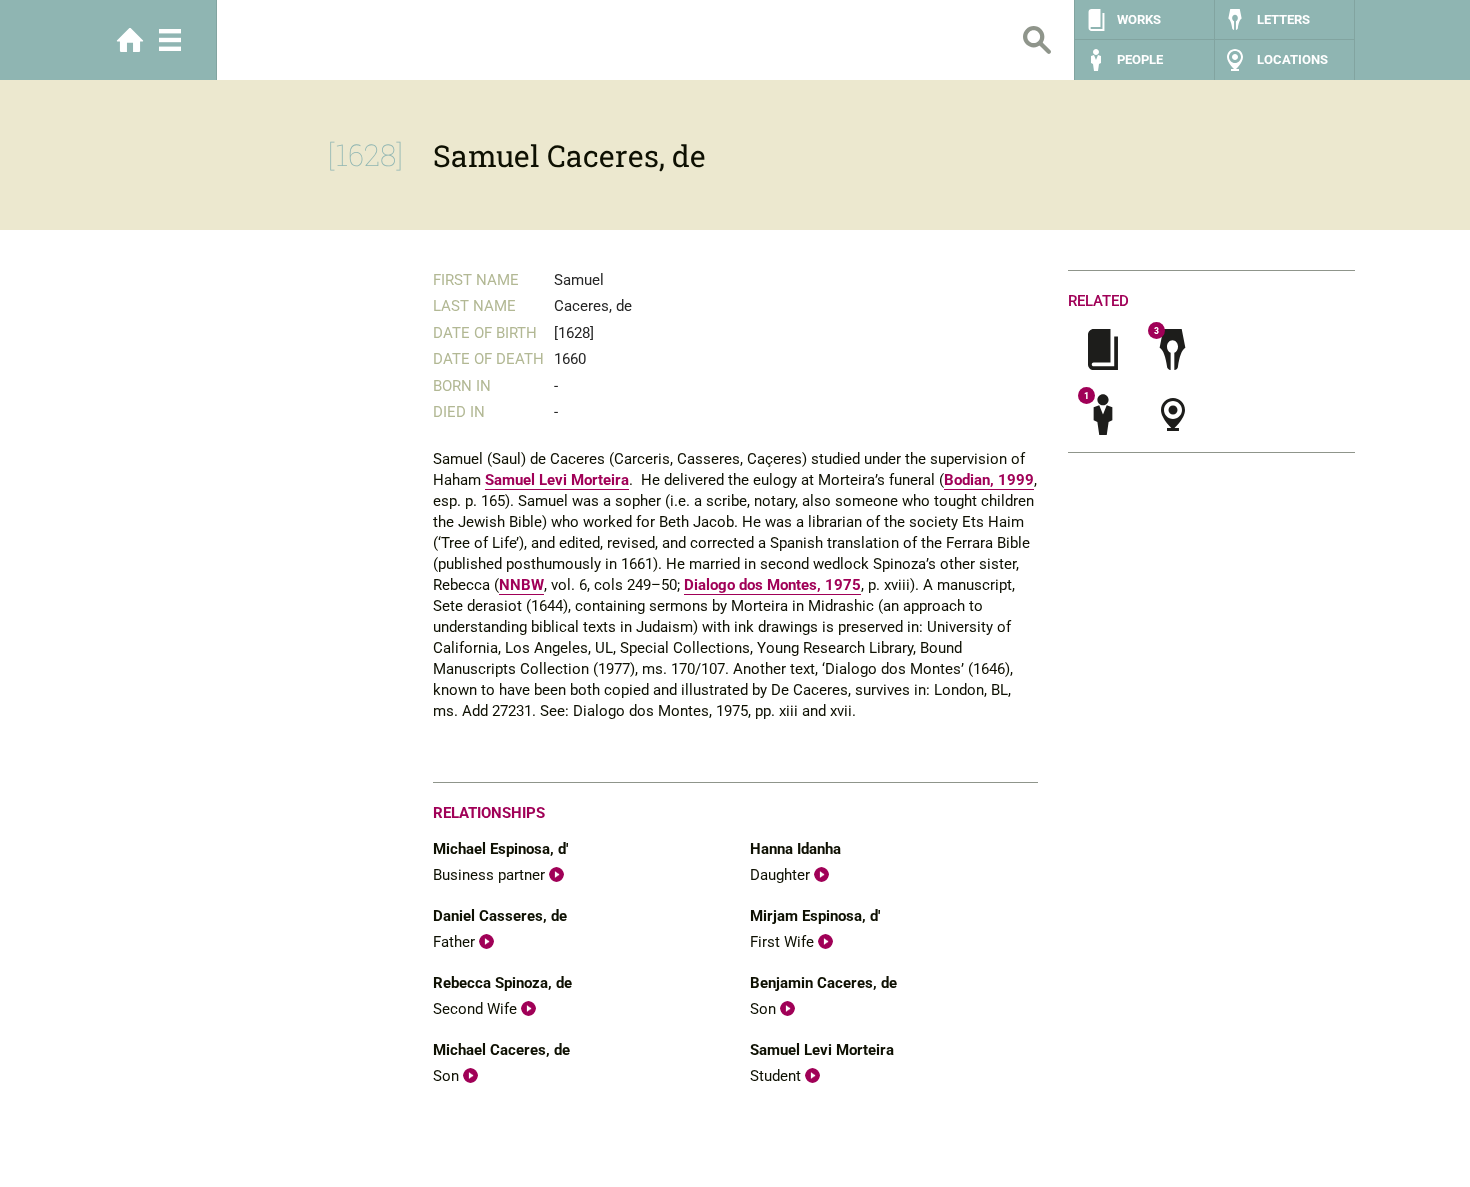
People (1140, 59)
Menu (170, 40)
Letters (1283, 19)
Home (130, 40)
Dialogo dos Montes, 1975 (772, 585)
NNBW (521, 585)
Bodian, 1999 (989, 480)
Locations (1292, 59)
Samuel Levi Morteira (557, 480)
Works (1139, 19)
